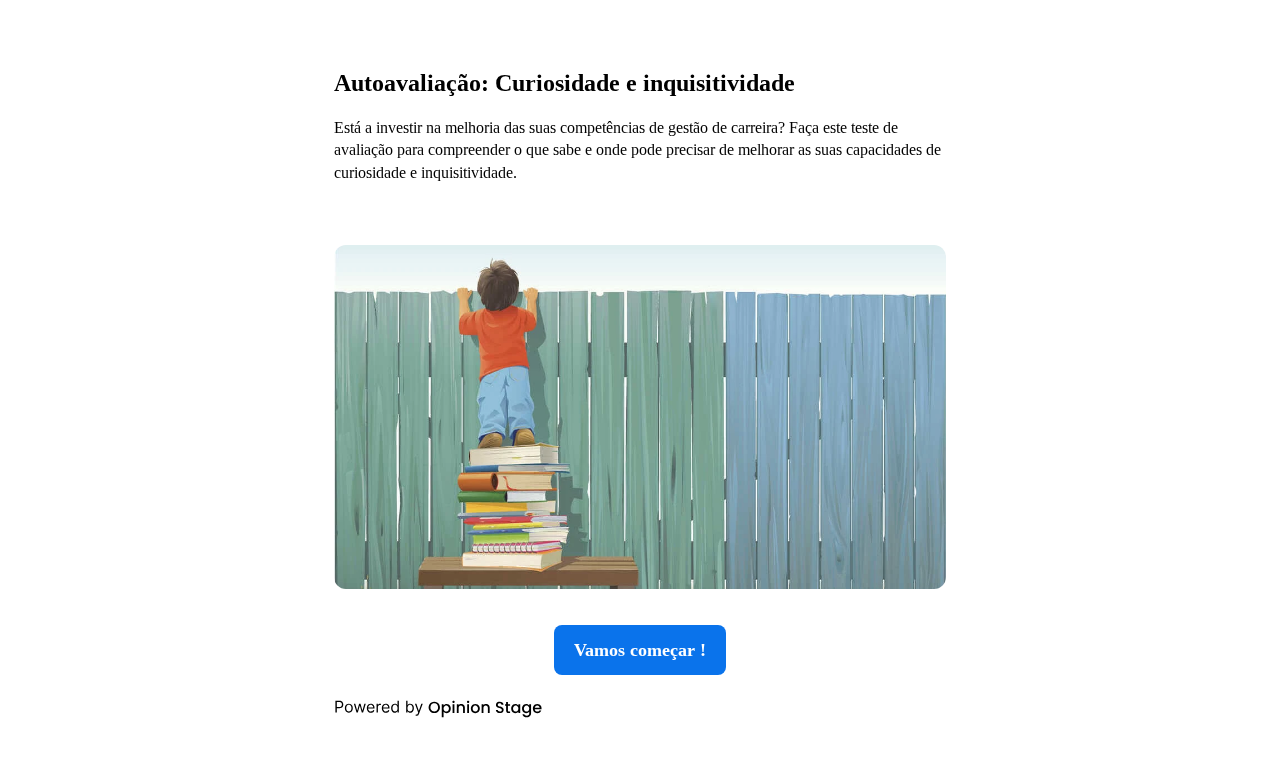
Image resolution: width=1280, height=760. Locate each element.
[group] (640, 380)
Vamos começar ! (640, 650)
